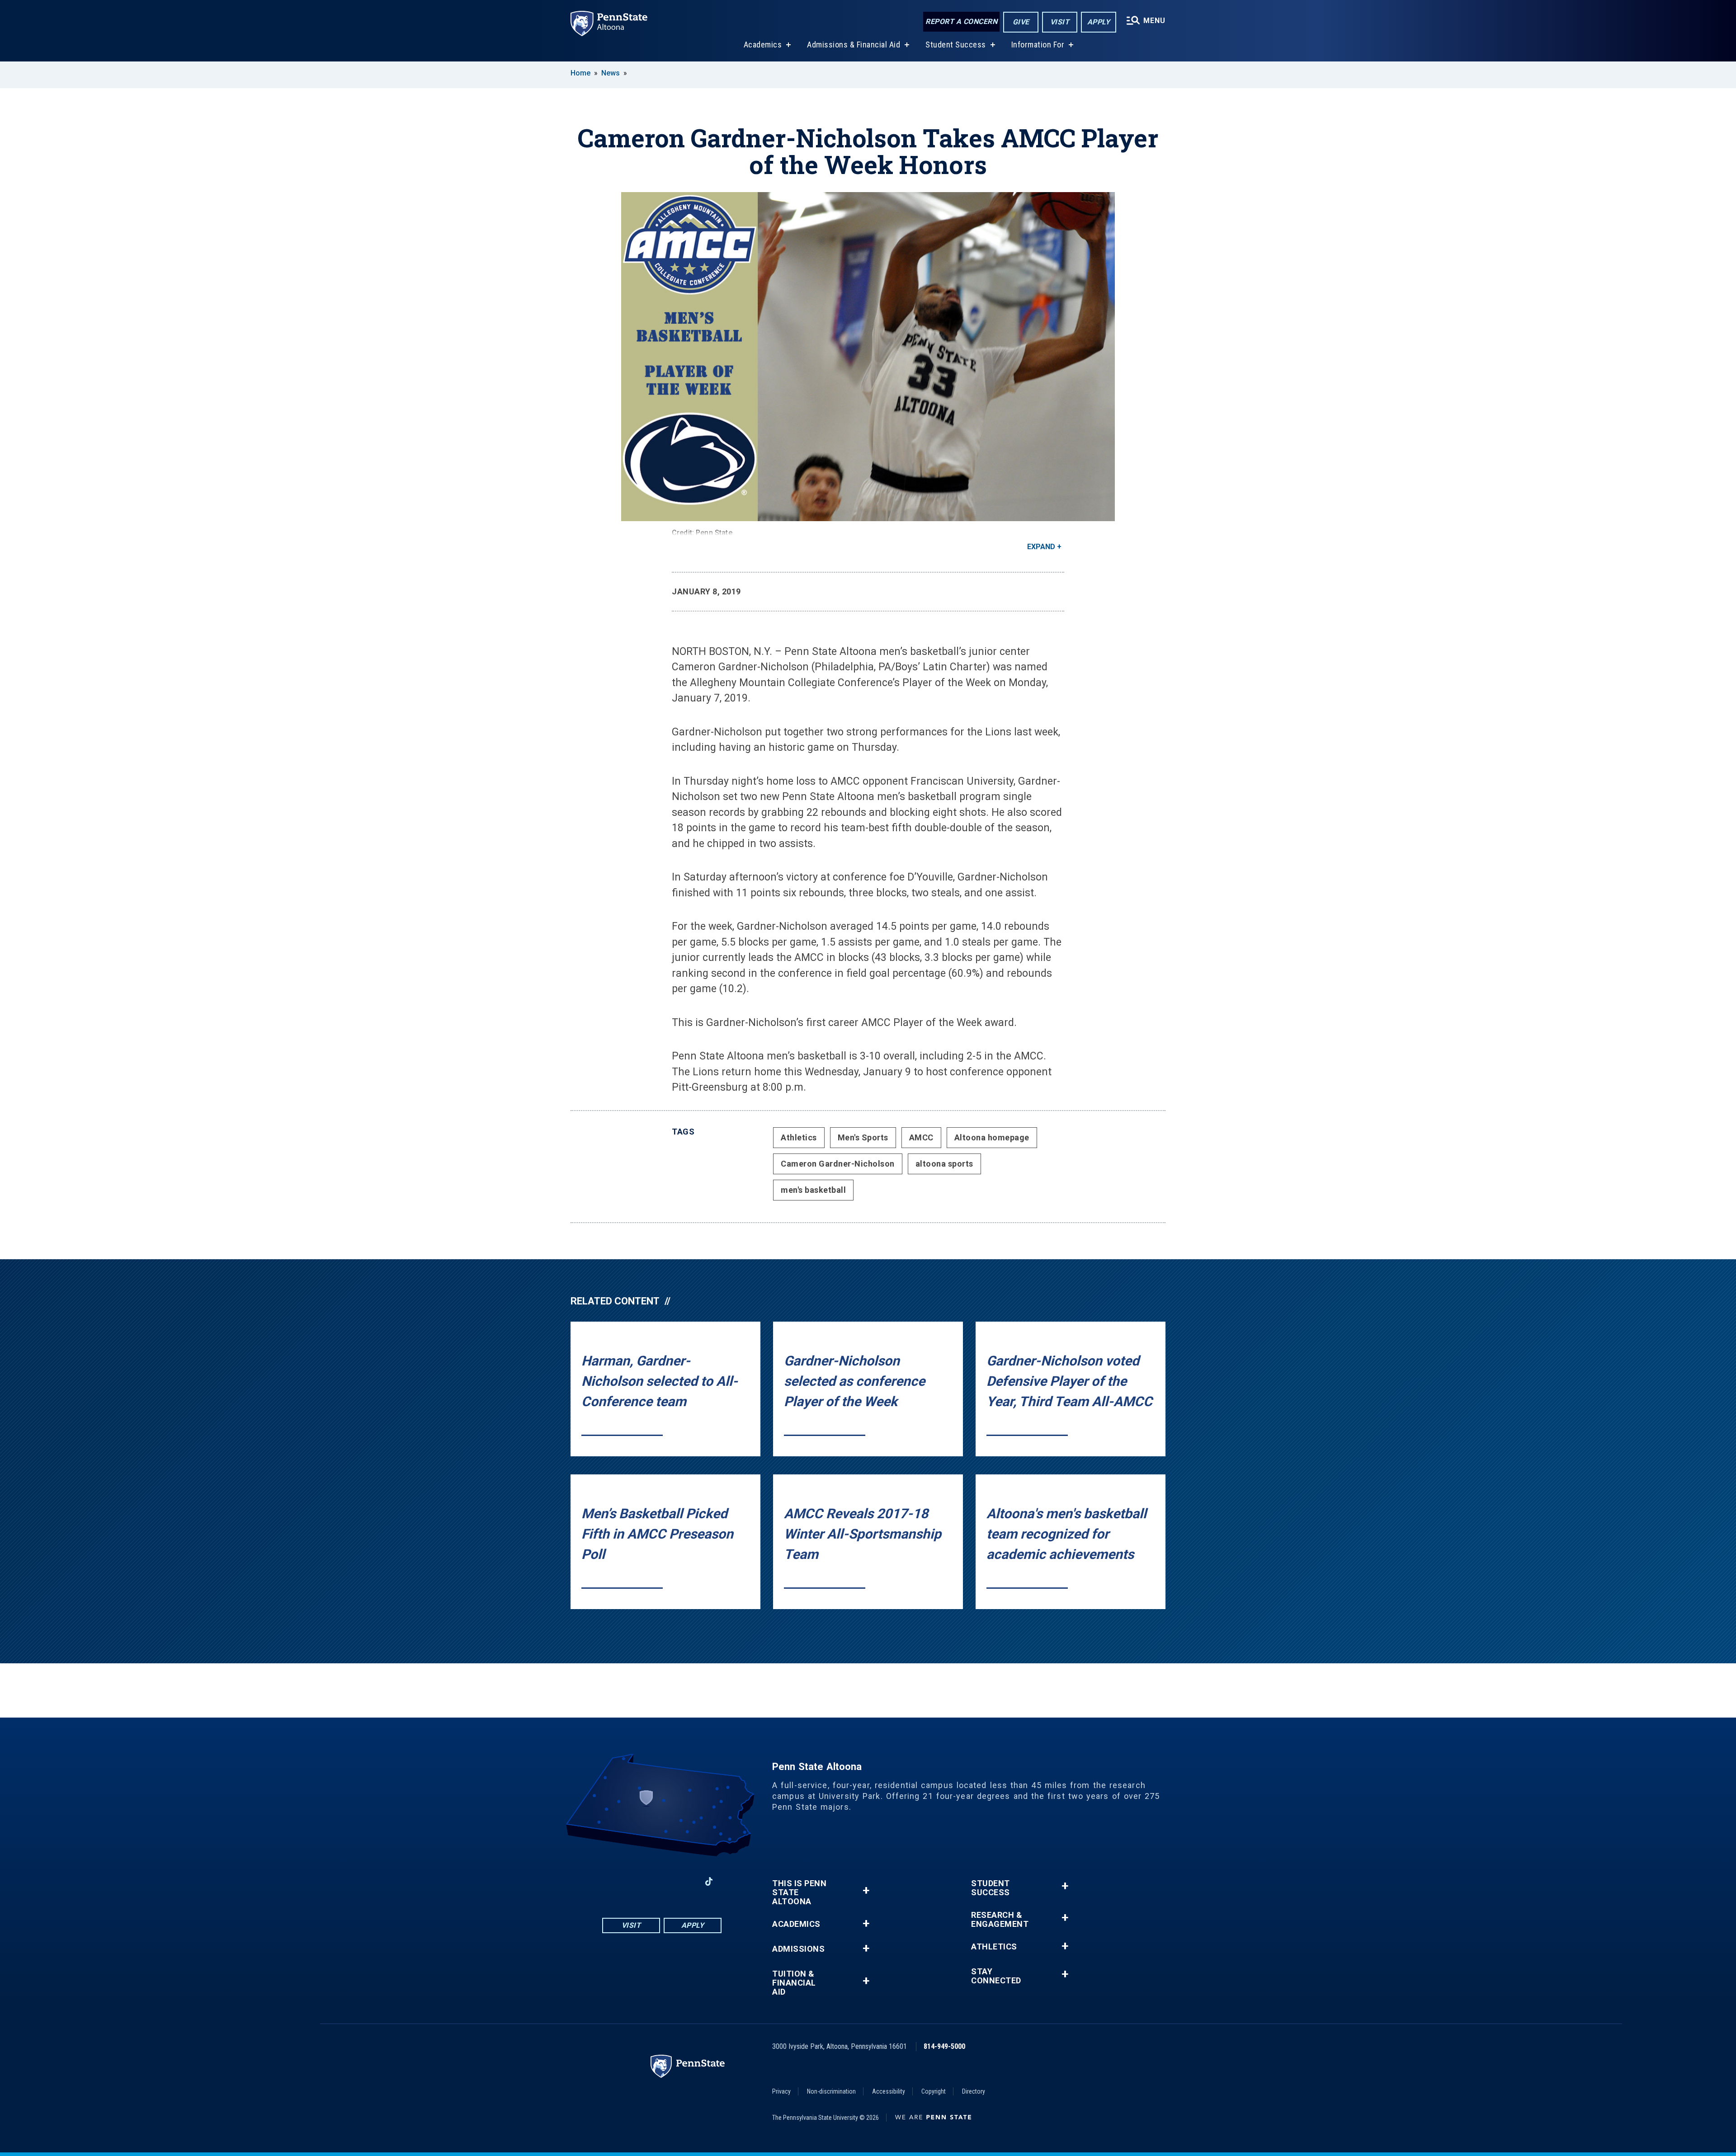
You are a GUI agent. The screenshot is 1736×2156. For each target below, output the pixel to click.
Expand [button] (1041, 547)
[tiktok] (709, 1881)
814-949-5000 (944, 2046)
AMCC (921, 1137)
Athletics (799, 1137)
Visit (1060, 22)
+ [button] (866, 1890)
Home (580, 73)
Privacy (781, 2091)
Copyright (934, 2091)
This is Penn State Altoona (799, 1892)
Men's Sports (863, 1137)
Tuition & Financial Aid (794, 1983)
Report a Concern (961, 21)
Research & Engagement (1000, 1920)
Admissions (798, 1949)
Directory (974, 2091)
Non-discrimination (831, 2091)
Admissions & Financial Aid (854, 45)
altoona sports (944, 1164)
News (611, 73)
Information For (1038, 45)
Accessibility (889, 2091)
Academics (763, 45)
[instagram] (638, 1881)
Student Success (956, 45)
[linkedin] (685, 1881)
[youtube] (662, 1881)
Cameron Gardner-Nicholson (838, 1164)
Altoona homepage (992, 1137)
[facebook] (615, 1881)
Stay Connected (996, 1976)
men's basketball (813, 1190)
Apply (1099, 22)
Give (1021, 22)
